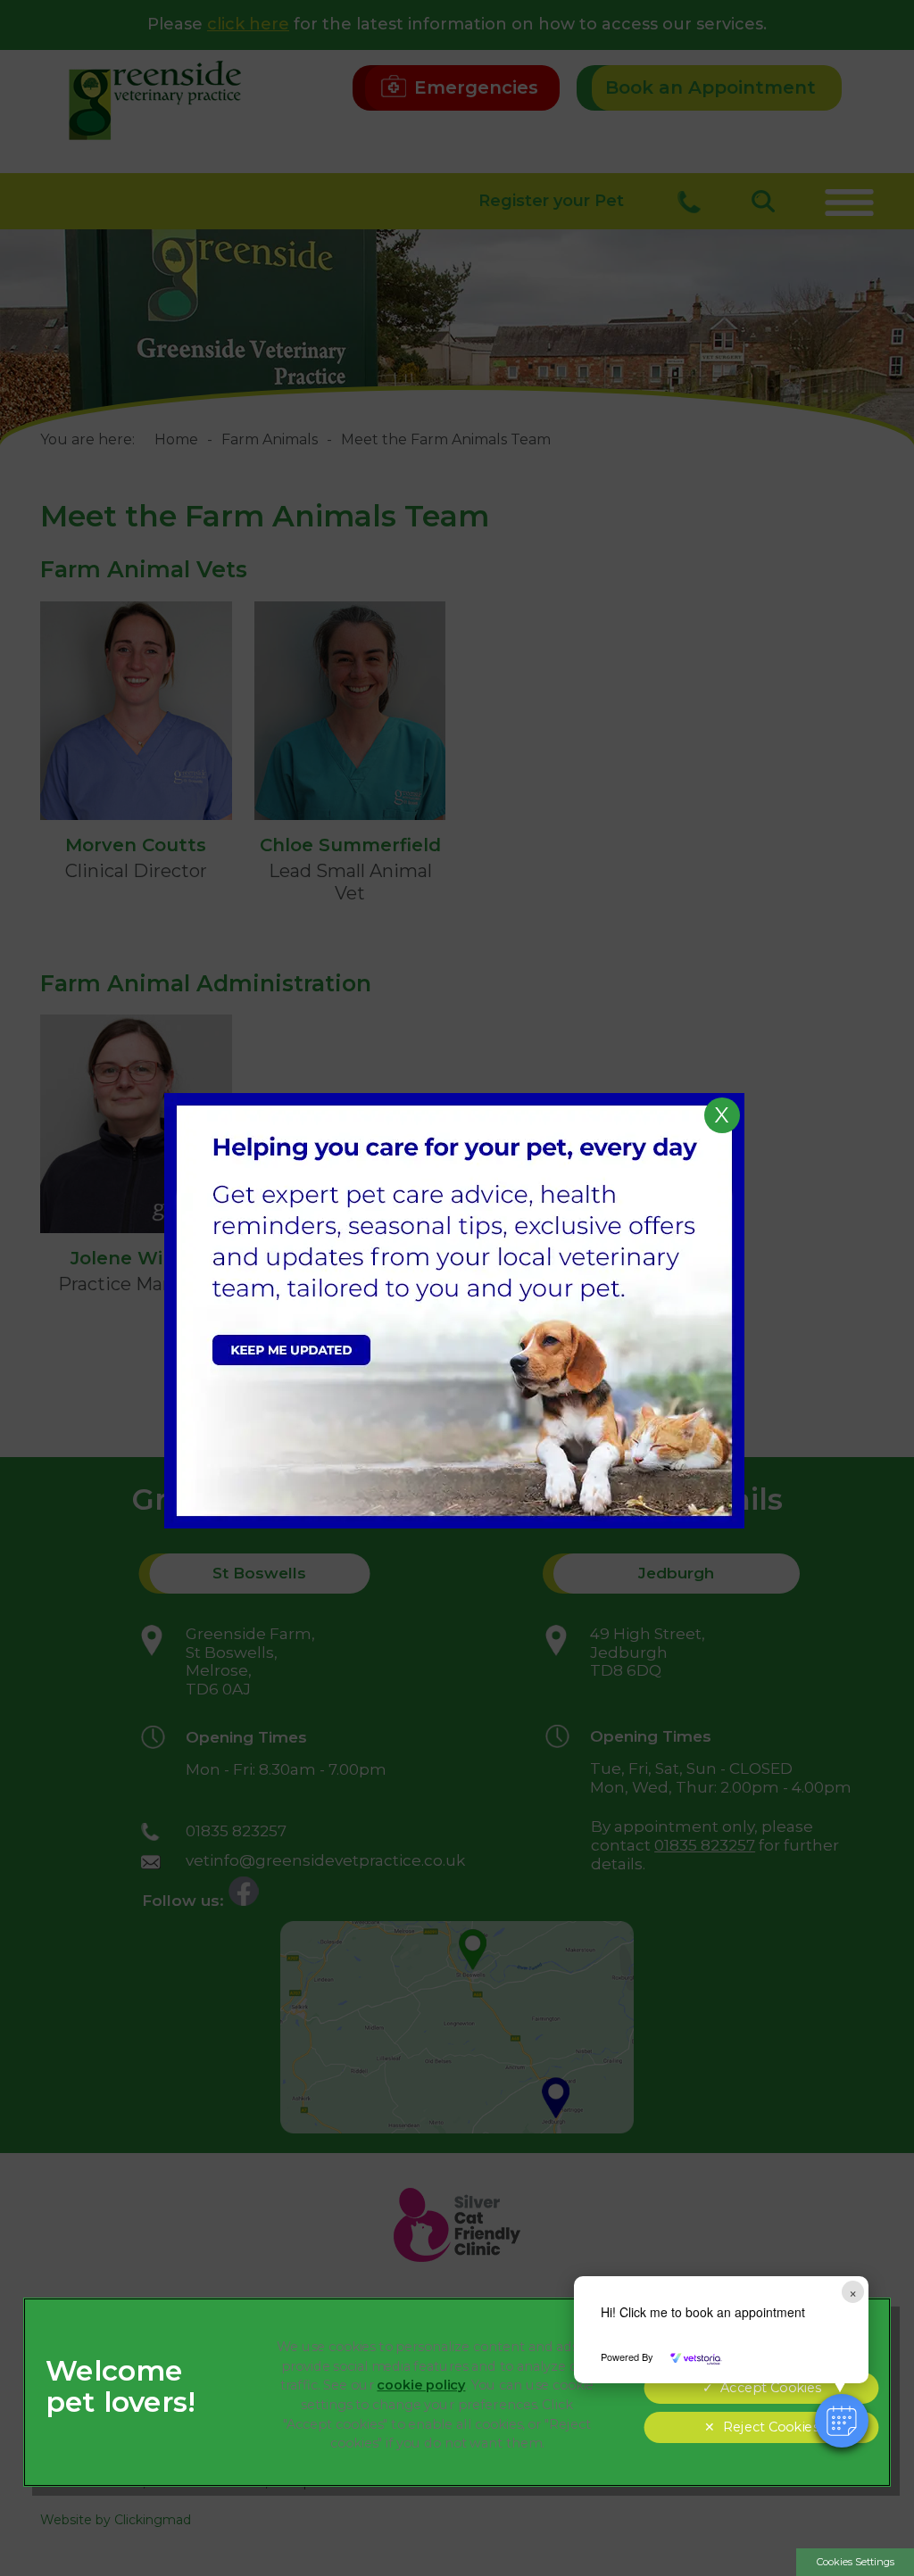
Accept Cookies (770, 2388)
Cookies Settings (856, 2562)
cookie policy (421, 2385)
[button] (842, 2421)
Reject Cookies (770, 2427)
